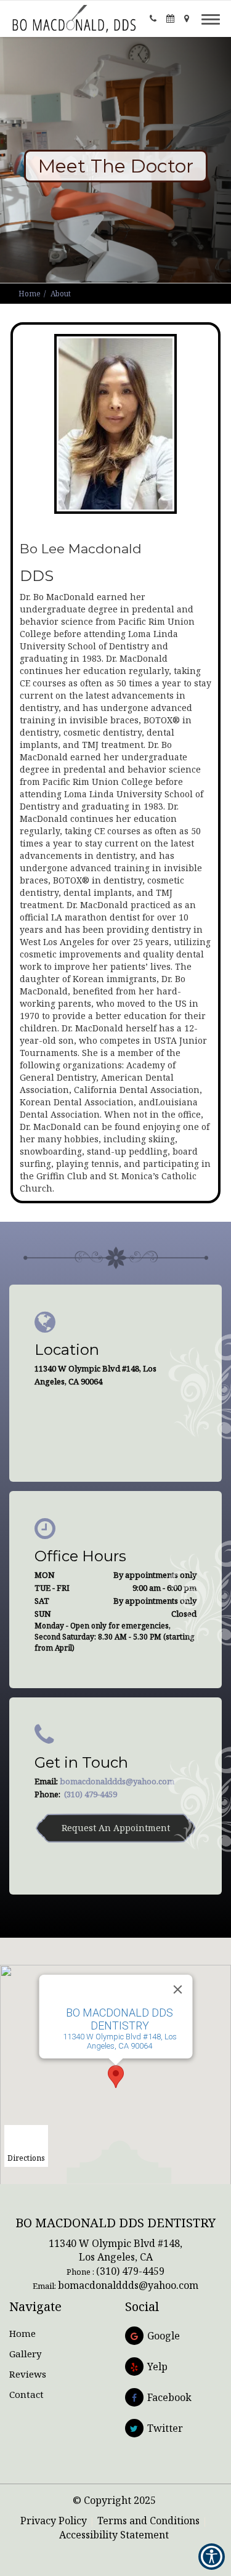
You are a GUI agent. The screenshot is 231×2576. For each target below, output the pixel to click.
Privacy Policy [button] (54, 2521)
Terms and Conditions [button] (148, 2521)
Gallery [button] (25, 2354)
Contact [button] (26, 2394)
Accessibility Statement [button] (114, 2535)
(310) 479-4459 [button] (91, 1794)
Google (164, 2336)
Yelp (157, 2367)
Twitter (165, 2428)
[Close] (177, 1989)
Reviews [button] (28, 2374)
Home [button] (30, 294)
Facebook (169, 2397)
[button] (74, 18)
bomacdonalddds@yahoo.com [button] (117, 1781)
